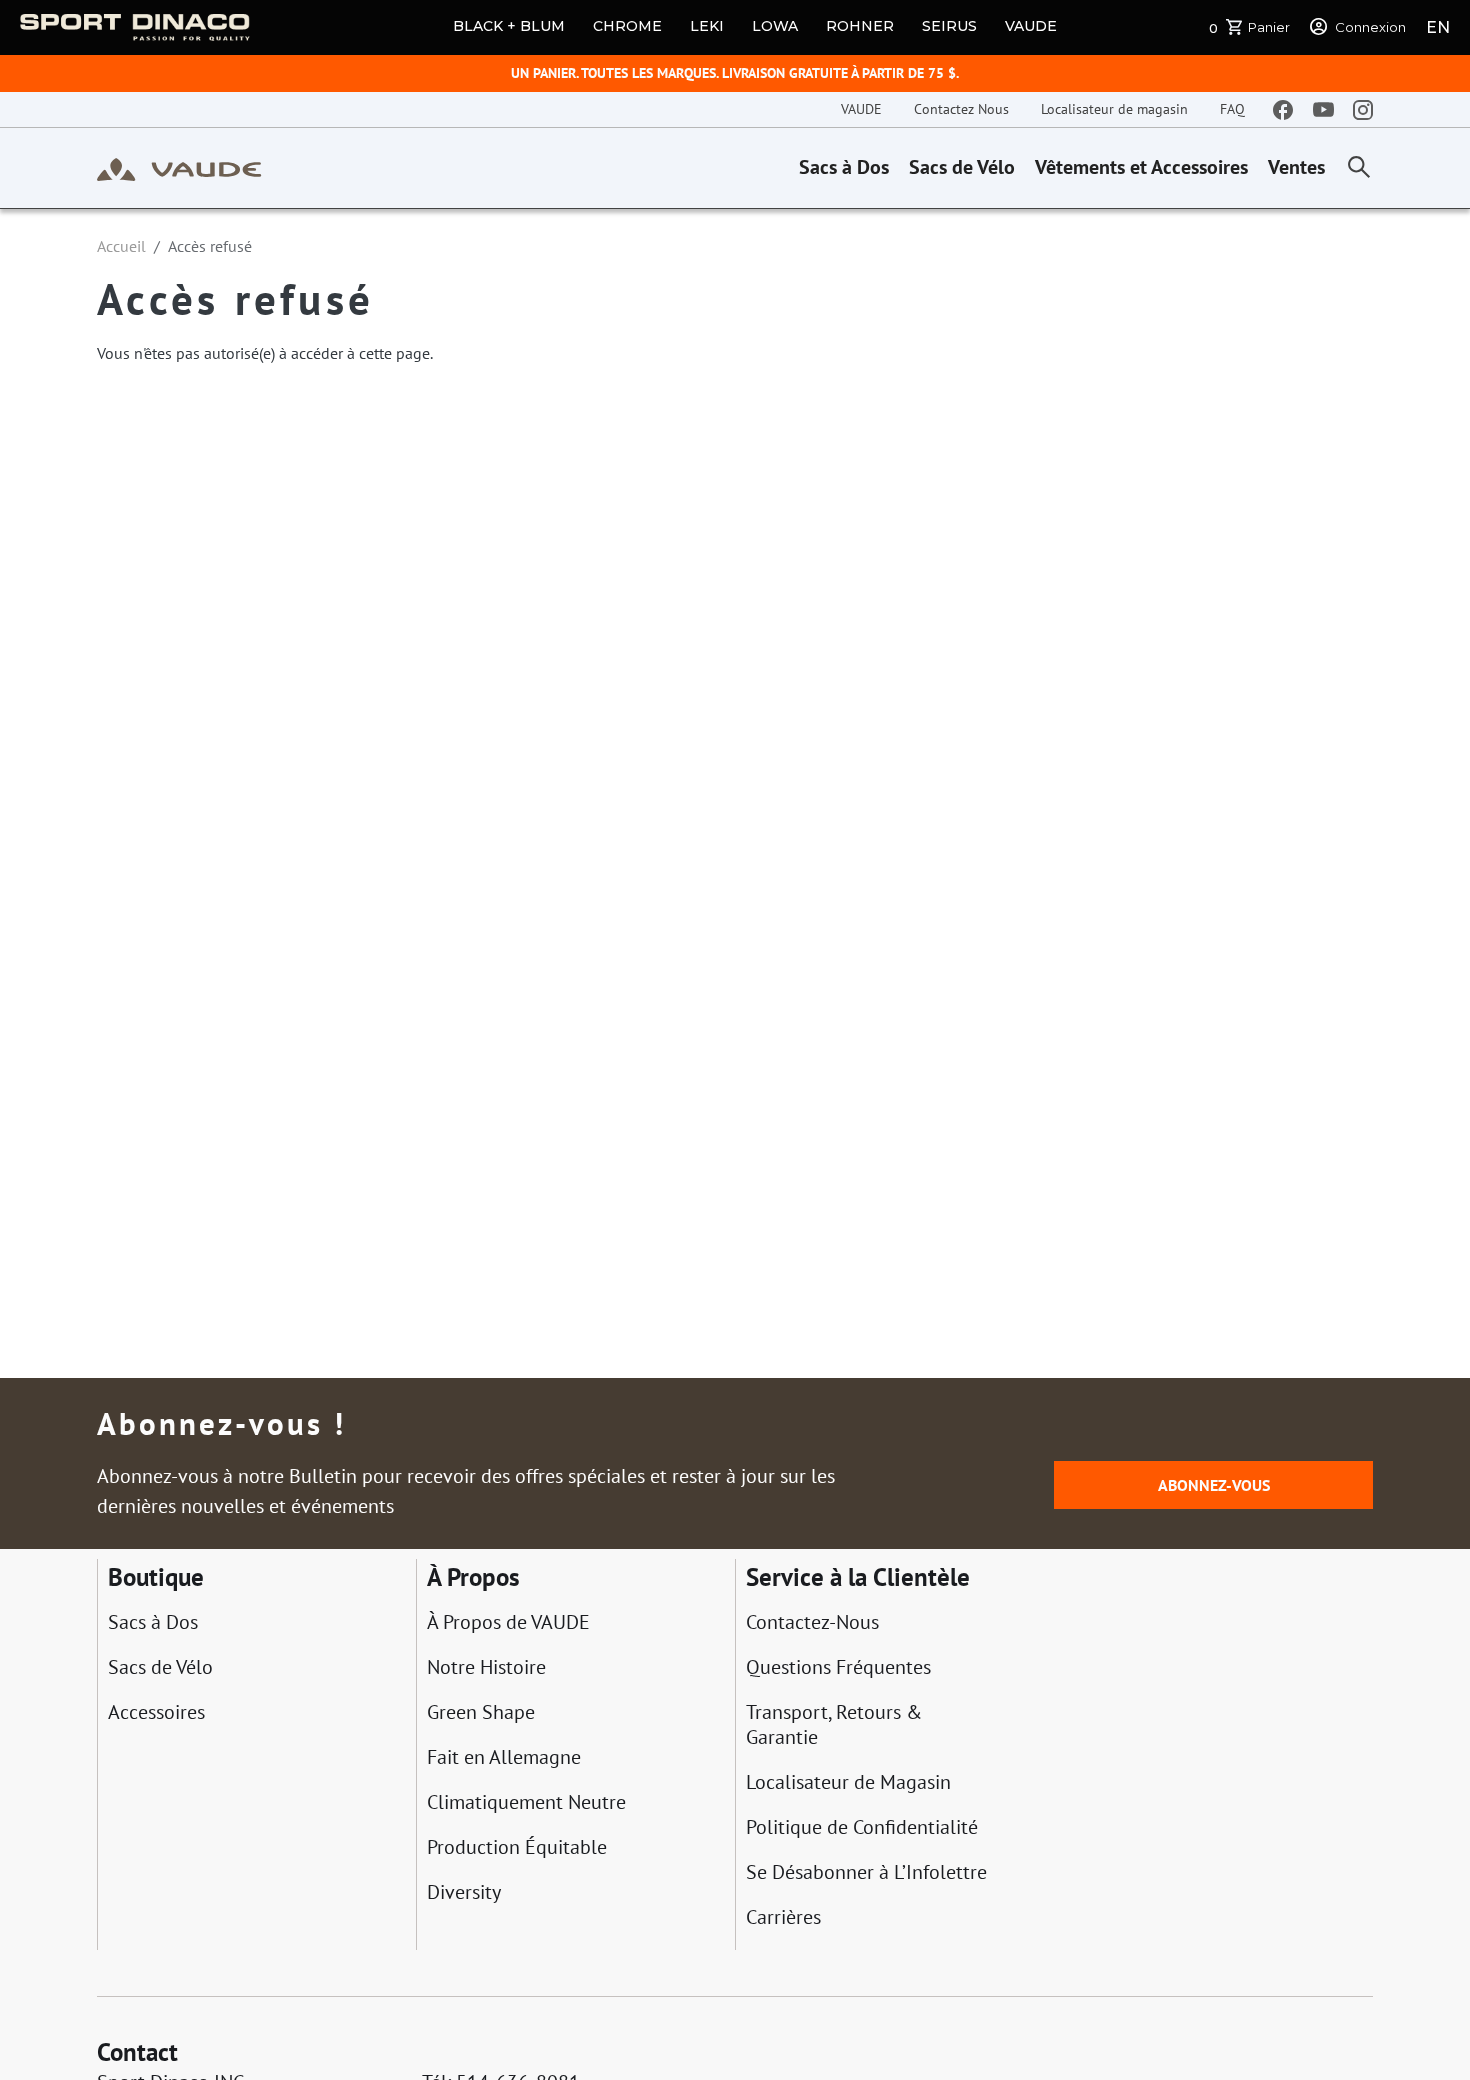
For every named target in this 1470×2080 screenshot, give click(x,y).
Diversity (464, 1892)
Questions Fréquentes (838, 1667)
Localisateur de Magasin (848, 1782)
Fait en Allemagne (504, 1757)
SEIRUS (949, 26)
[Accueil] (179, 168)
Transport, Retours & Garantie (834, 1725)
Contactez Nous (961, 109)
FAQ (1232, 109)
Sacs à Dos (844, 167)
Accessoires (156, 1712)
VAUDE (1031, 26)
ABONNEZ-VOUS (1214, 1485)
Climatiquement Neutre (526, 1802)
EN (1438, 27)
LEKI (707, 26)
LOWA (775, 26)
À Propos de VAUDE (508, 1622)
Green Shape (481, 1712)
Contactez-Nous (812, 1622)
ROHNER (860, 26)
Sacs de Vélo (962, 167)
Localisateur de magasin (1114, 109)
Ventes (1296, 167)
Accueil (121, 246)
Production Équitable (517, 1847)
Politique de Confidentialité (862, 1827)
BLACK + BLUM (509, 26)
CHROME (627, 26)
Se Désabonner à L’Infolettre (866, 1872)
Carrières (783, 1917)
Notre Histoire (486, 1667)
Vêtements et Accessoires (1141, 167)
